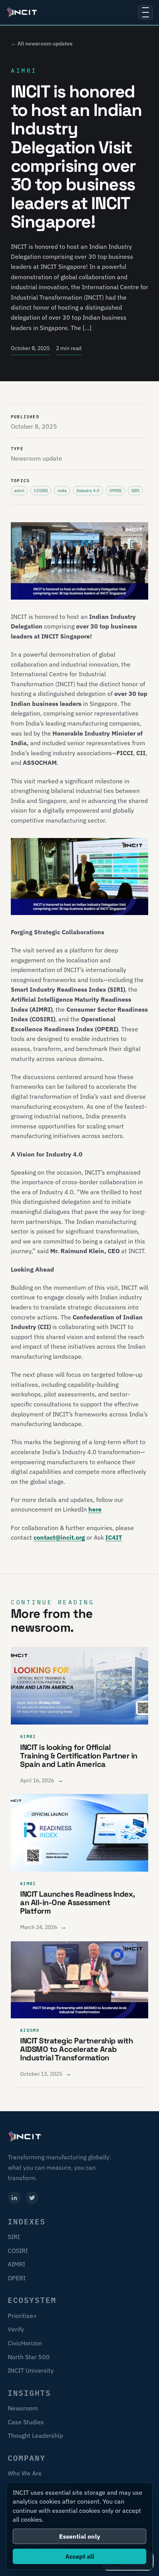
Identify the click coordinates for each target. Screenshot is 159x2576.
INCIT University (31, 2370)
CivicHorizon (25, 2343)
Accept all (80, 2556)
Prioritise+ (22, 2316)
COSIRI (18, 2251)
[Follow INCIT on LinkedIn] (14, 2198)
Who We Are (25, 2473)
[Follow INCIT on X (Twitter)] (32, 2198)
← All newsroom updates (42, 44)
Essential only (80, 2536)
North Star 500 (29, 2357)
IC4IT (114, 1537)
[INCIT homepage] (22, 12)
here (95, 1509)
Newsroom (23, 2408)
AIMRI (16, 2264)
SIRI (14, 2237)
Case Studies (26, 2422)
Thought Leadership (35, 2435)
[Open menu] (145, 12)
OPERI (17, 2278)
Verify (16, 2329)
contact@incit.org (59, 1537)
